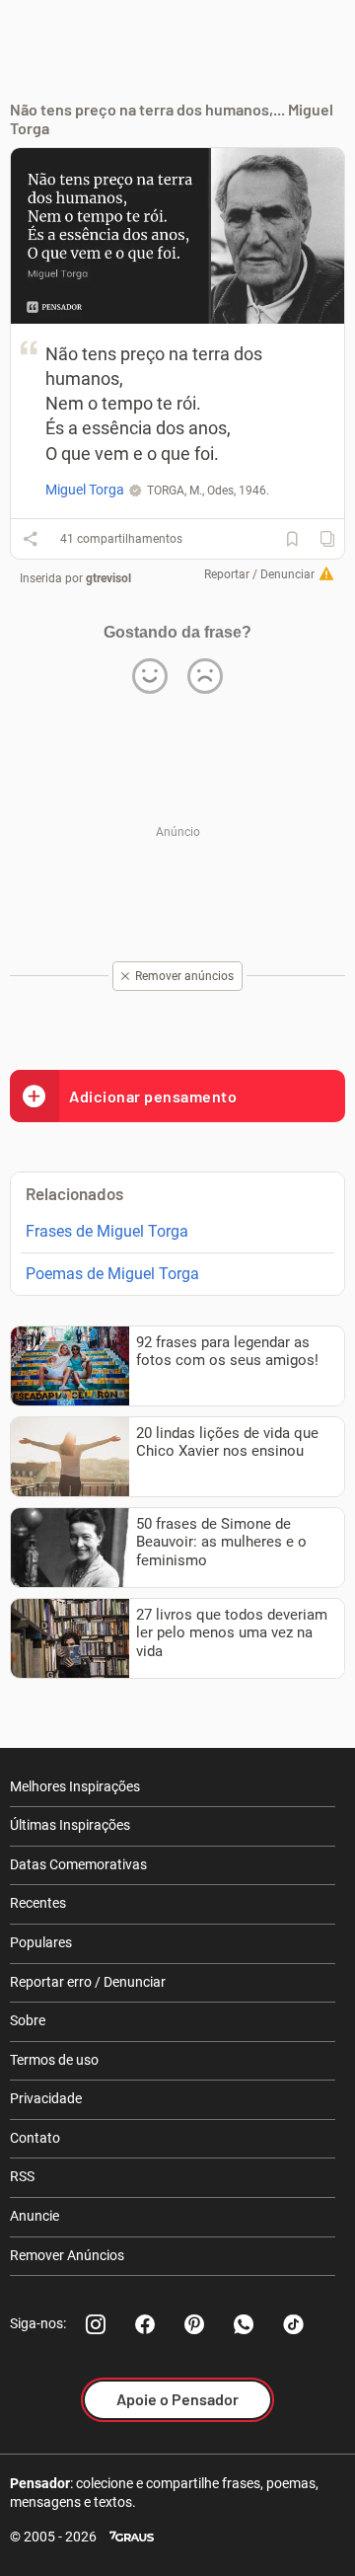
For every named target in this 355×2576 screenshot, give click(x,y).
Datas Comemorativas (78, 1864)
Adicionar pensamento (153, 1096)
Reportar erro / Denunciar (88, 1982)
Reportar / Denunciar (259, 574)
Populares (41, 1942)
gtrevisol (108, 578)
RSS (22, 2176)
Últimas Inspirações (70, 1825)
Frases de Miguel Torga (107, 1231)
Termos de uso (54, 2060)
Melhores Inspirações (75, 1786)
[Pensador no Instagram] (96, 2324)
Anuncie (35, 2216)
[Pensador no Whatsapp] (244, 2324)
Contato (35, 2138)
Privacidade (46, 2098)
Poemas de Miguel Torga (112, 1274)
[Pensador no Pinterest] (194, 2324)
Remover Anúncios (67, 2255)
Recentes (38, 1903)
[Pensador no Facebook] (145, 2324)
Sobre (28, 2020)
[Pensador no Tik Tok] (293, 2324)
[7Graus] (132, 2537)
